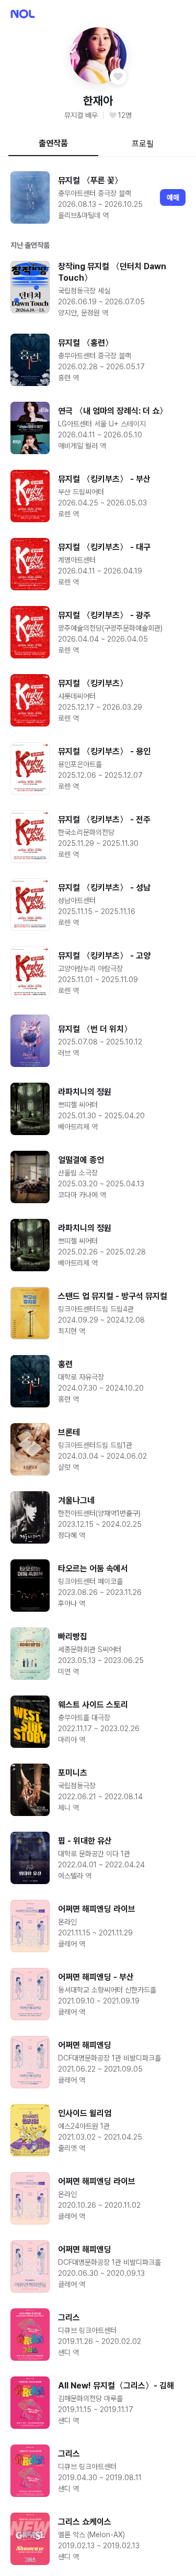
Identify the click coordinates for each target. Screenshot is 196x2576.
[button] (98, 56)
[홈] (23, 14)
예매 (173, 197)
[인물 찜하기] (118, 76)
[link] (98, 197)
